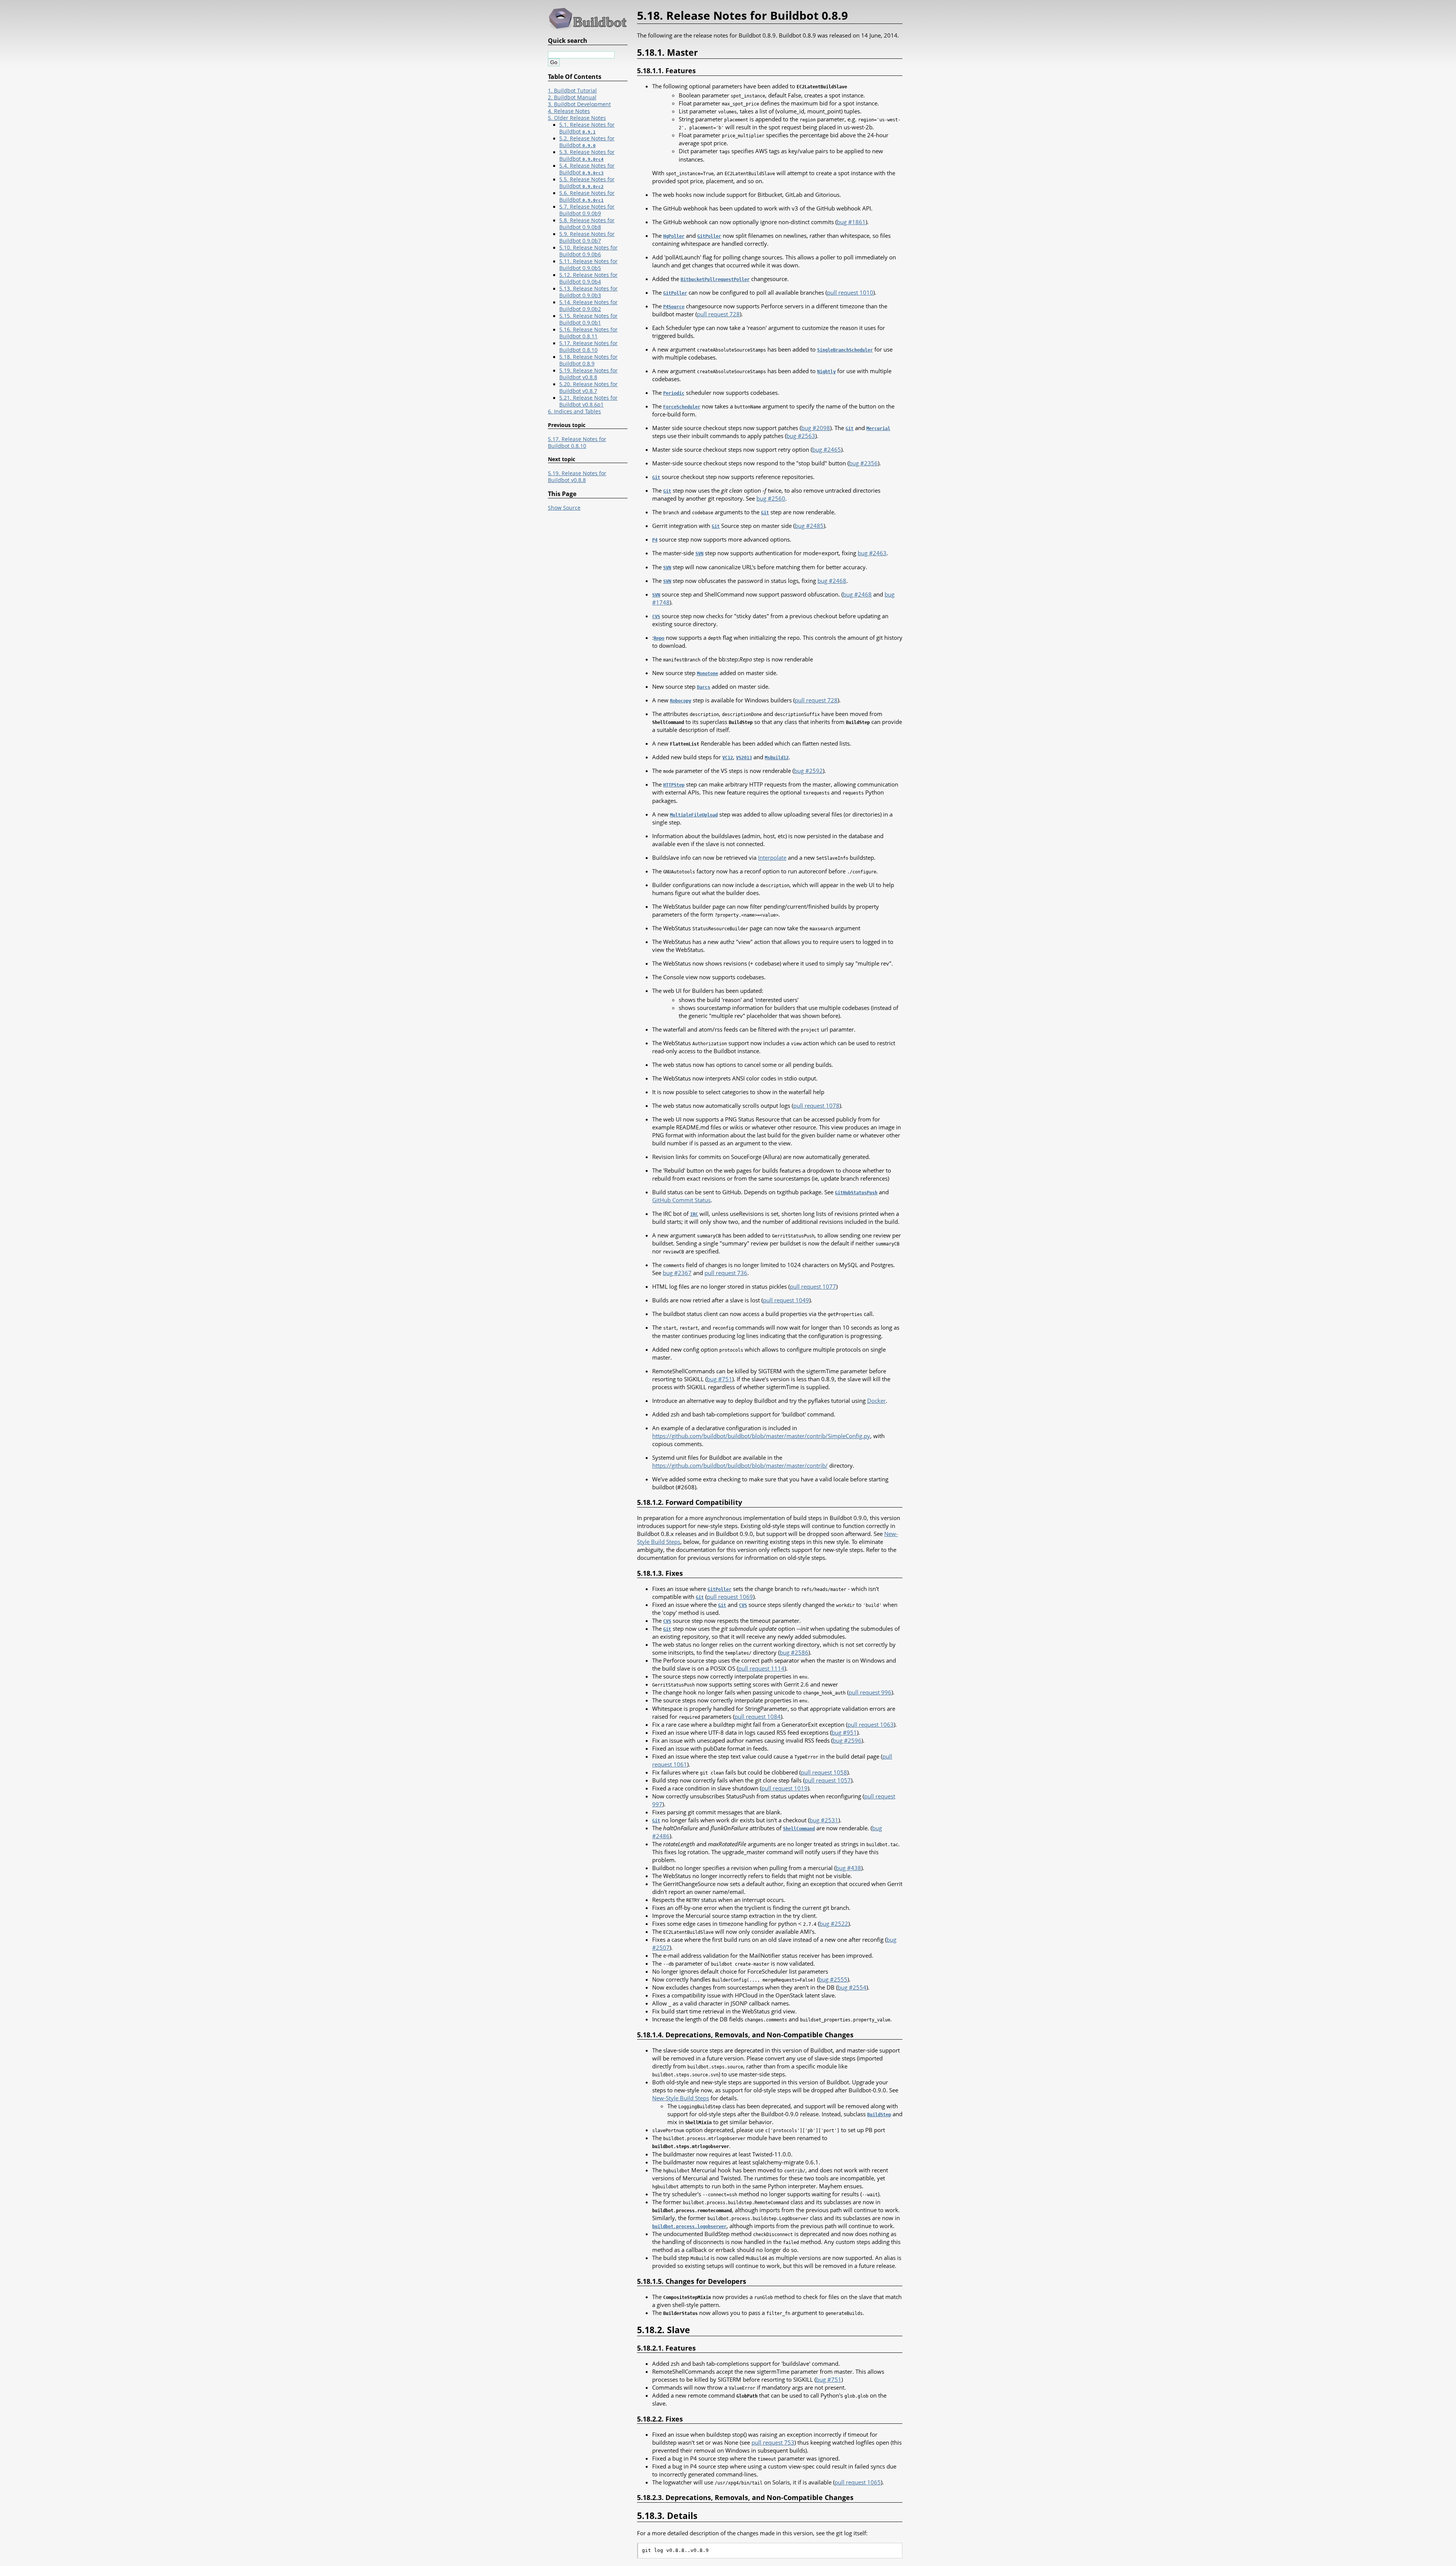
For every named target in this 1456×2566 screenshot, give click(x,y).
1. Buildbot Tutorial (572, 91)
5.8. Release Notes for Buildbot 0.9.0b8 (587, 224)
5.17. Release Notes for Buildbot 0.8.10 (588, 347)
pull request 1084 (758, 1716)
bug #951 (844, 1732)
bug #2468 (832, 581)
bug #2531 (824, 1820)
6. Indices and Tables (574, 411)
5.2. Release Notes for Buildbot (587, 142)
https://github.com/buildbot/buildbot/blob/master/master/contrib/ (740, 1465)
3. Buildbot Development (579, 104)
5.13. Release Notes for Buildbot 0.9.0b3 (588, 292)
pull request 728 (718, 314)
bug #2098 (816, 428)
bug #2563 (801, 436)
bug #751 (719, 1379)
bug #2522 (834, 1924)
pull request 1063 (871, 1724)
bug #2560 (771, 498)
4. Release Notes (569, 111)
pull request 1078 (816, 1106)
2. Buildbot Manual (572, 97)
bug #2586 (794, 1652)
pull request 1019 (784, 1788)
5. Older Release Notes (577, 118)
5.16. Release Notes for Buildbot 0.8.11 (588, 333)
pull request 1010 (850, 292)
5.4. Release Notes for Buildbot (587, 169)
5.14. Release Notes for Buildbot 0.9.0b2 (588, 306)
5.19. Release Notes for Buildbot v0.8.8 (588, 374)
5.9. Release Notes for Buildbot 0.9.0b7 (587, 237)
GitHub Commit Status (681, 1200)
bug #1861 (851, 222)
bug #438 (848, 1868)
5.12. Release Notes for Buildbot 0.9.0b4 (588, 278)
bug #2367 (677, 1273)
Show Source (564, 508)
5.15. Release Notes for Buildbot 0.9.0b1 (588, 319)
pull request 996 (870, 1692)
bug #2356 (863, 463)
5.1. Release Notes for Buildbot (587, 128)
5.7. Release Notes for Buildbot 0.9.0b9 (587, 210)
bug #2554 (852, 1987)
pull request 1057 (828, 1780)
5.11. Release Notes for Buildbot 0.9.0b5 (588, 265)
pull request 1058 (824, 1772)
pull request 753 (773, 2442)
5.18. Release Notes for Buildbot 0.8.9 (588, 360)
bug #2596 (847, 1740)
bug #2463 (872, 553)
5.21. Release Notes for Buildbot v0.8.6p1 (588, 401)
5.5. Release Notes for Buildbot (587, 183)
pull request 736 (726, 1273)
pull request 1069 (730, 1597)
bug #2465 (827, 449)
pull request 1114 (761, 1668)
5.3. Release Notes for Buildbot (587, 155)
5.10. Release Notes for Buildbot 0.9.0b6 (588, 251)
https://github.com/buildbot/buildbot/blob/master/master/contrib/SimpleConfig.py (761, 1436)
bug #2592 (808, 771)
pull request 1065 (858, 2482)
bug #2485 (809, 526)
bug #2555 (833, 1979)
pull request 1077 (813, 1286)
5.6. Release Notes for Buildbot (587, 196)
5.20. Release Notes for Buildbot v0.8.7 (588, 388)
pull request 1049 (786, 1300)
